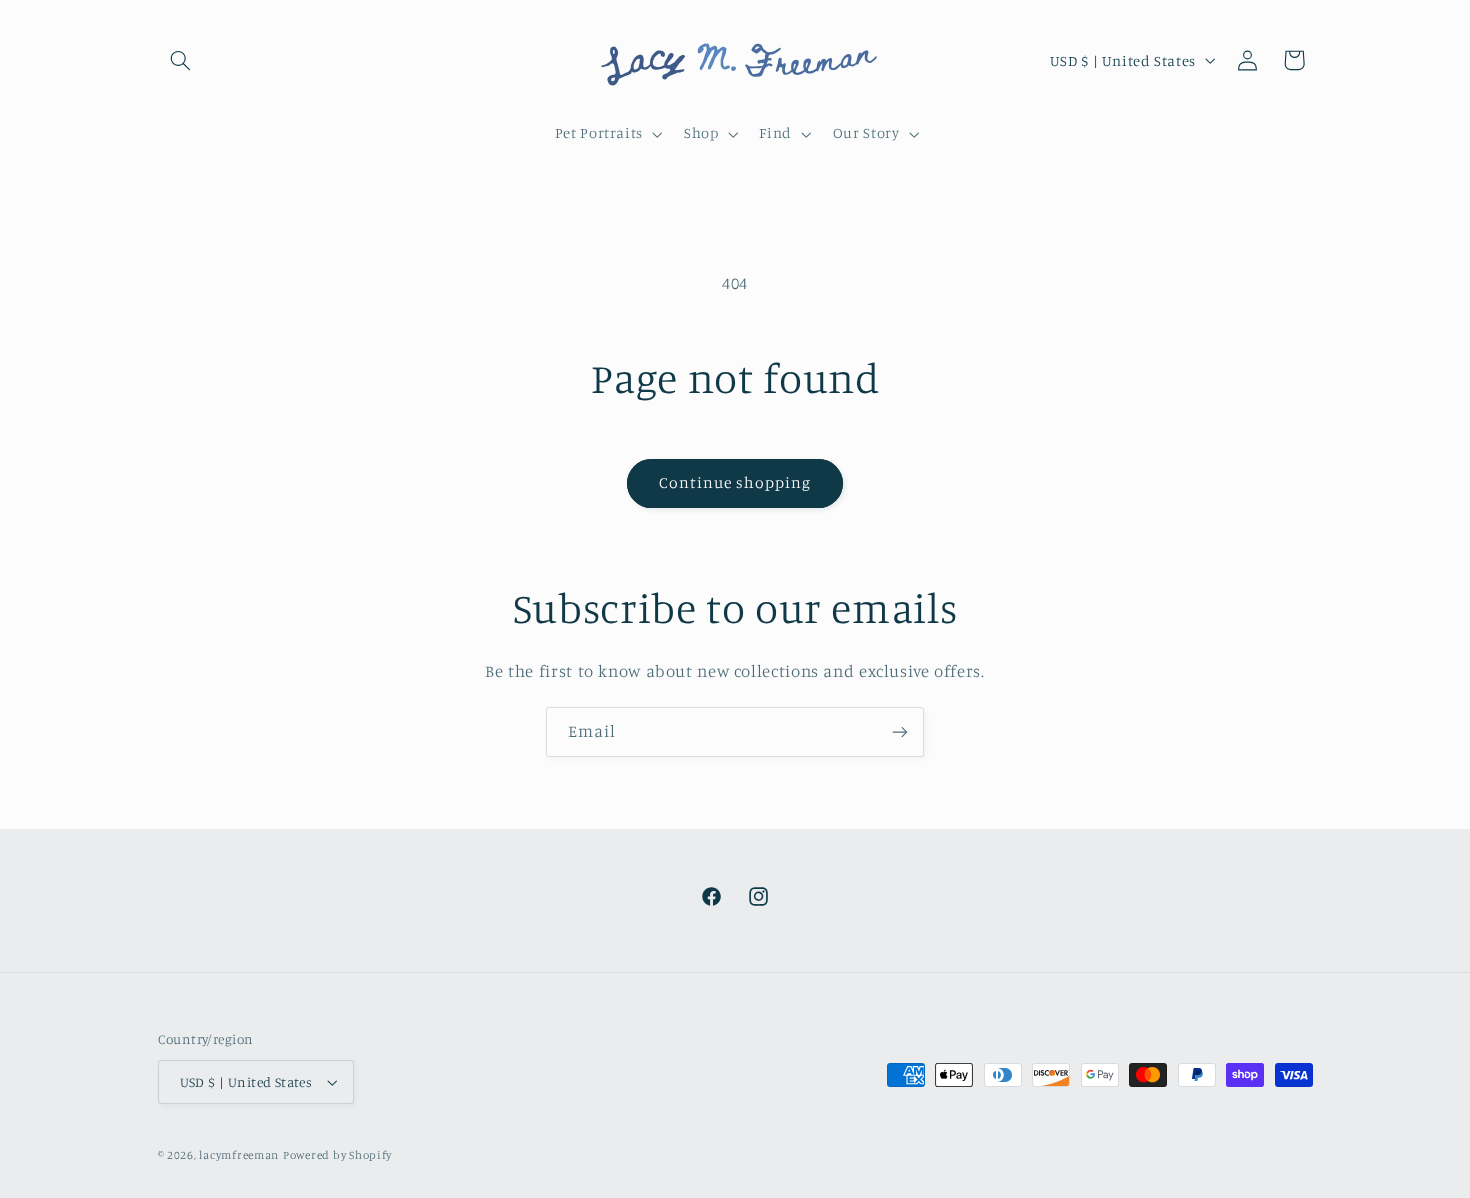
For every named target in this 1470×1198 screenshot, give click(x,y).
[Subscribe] (900, 731)
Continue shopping (735, 482)
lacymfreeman (239, 1155)
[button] (181, 60)
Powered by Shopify (337, 1155)
